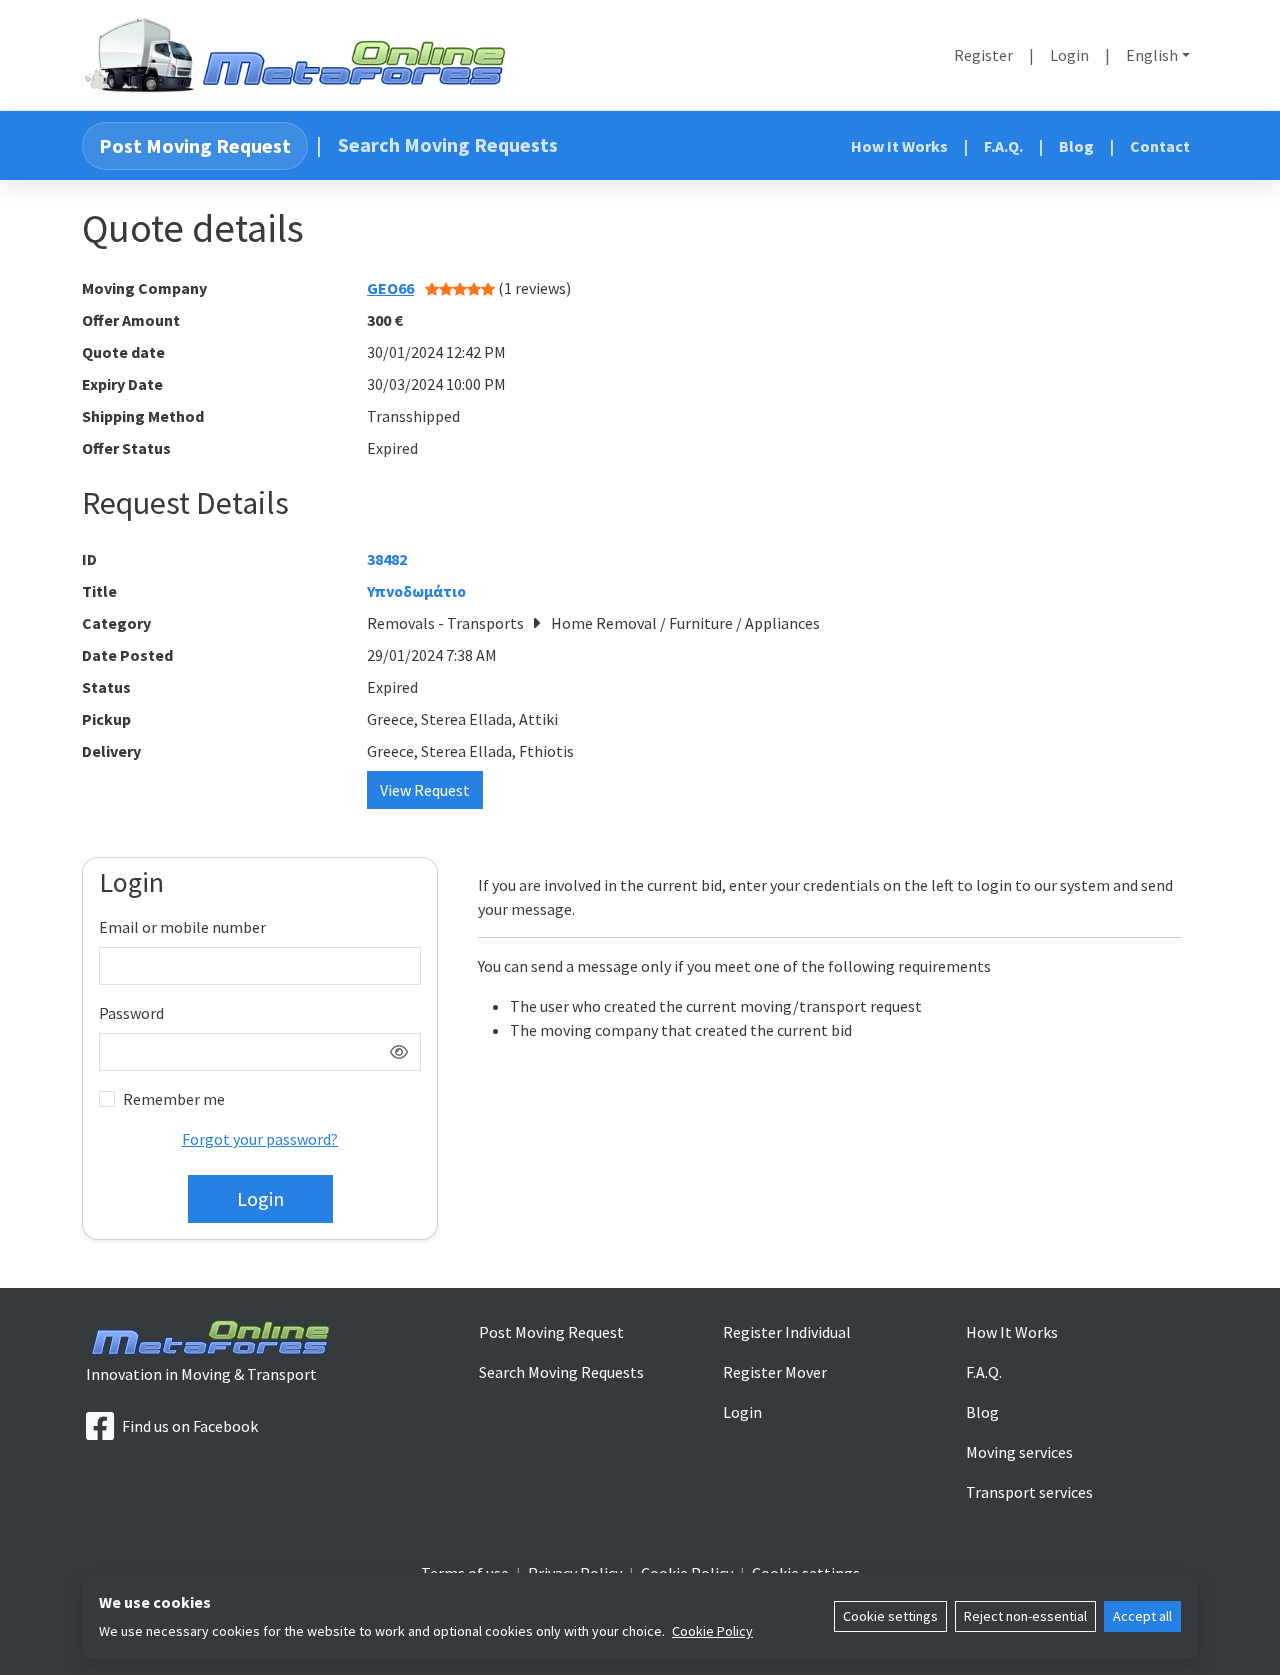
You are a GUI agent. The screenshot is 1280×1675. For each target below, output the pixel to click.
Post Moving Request (195, 145)
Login (1069, 55)
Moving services (1019, 1452)
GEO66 (390, 288)
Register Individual (787, 1332)
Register (983, 55)
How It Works (899, 146)
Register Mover (775, 1372)
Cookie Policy (712, 1631)
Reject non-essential (1025, 1616)
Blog (1076, 146)
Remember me (174, 1099)
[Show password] (399, 1052)
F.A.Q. (1003, 146)
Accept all (1142, 1616)
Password (131, 1013)
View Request (425, 790)
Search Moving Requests (448, 144)
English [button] (1152, 55)
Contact (1160, 146)
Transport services (1029, 1492)
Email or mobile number (182, 927)
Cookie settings (890, 1616)
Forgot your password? (260, 1139)
